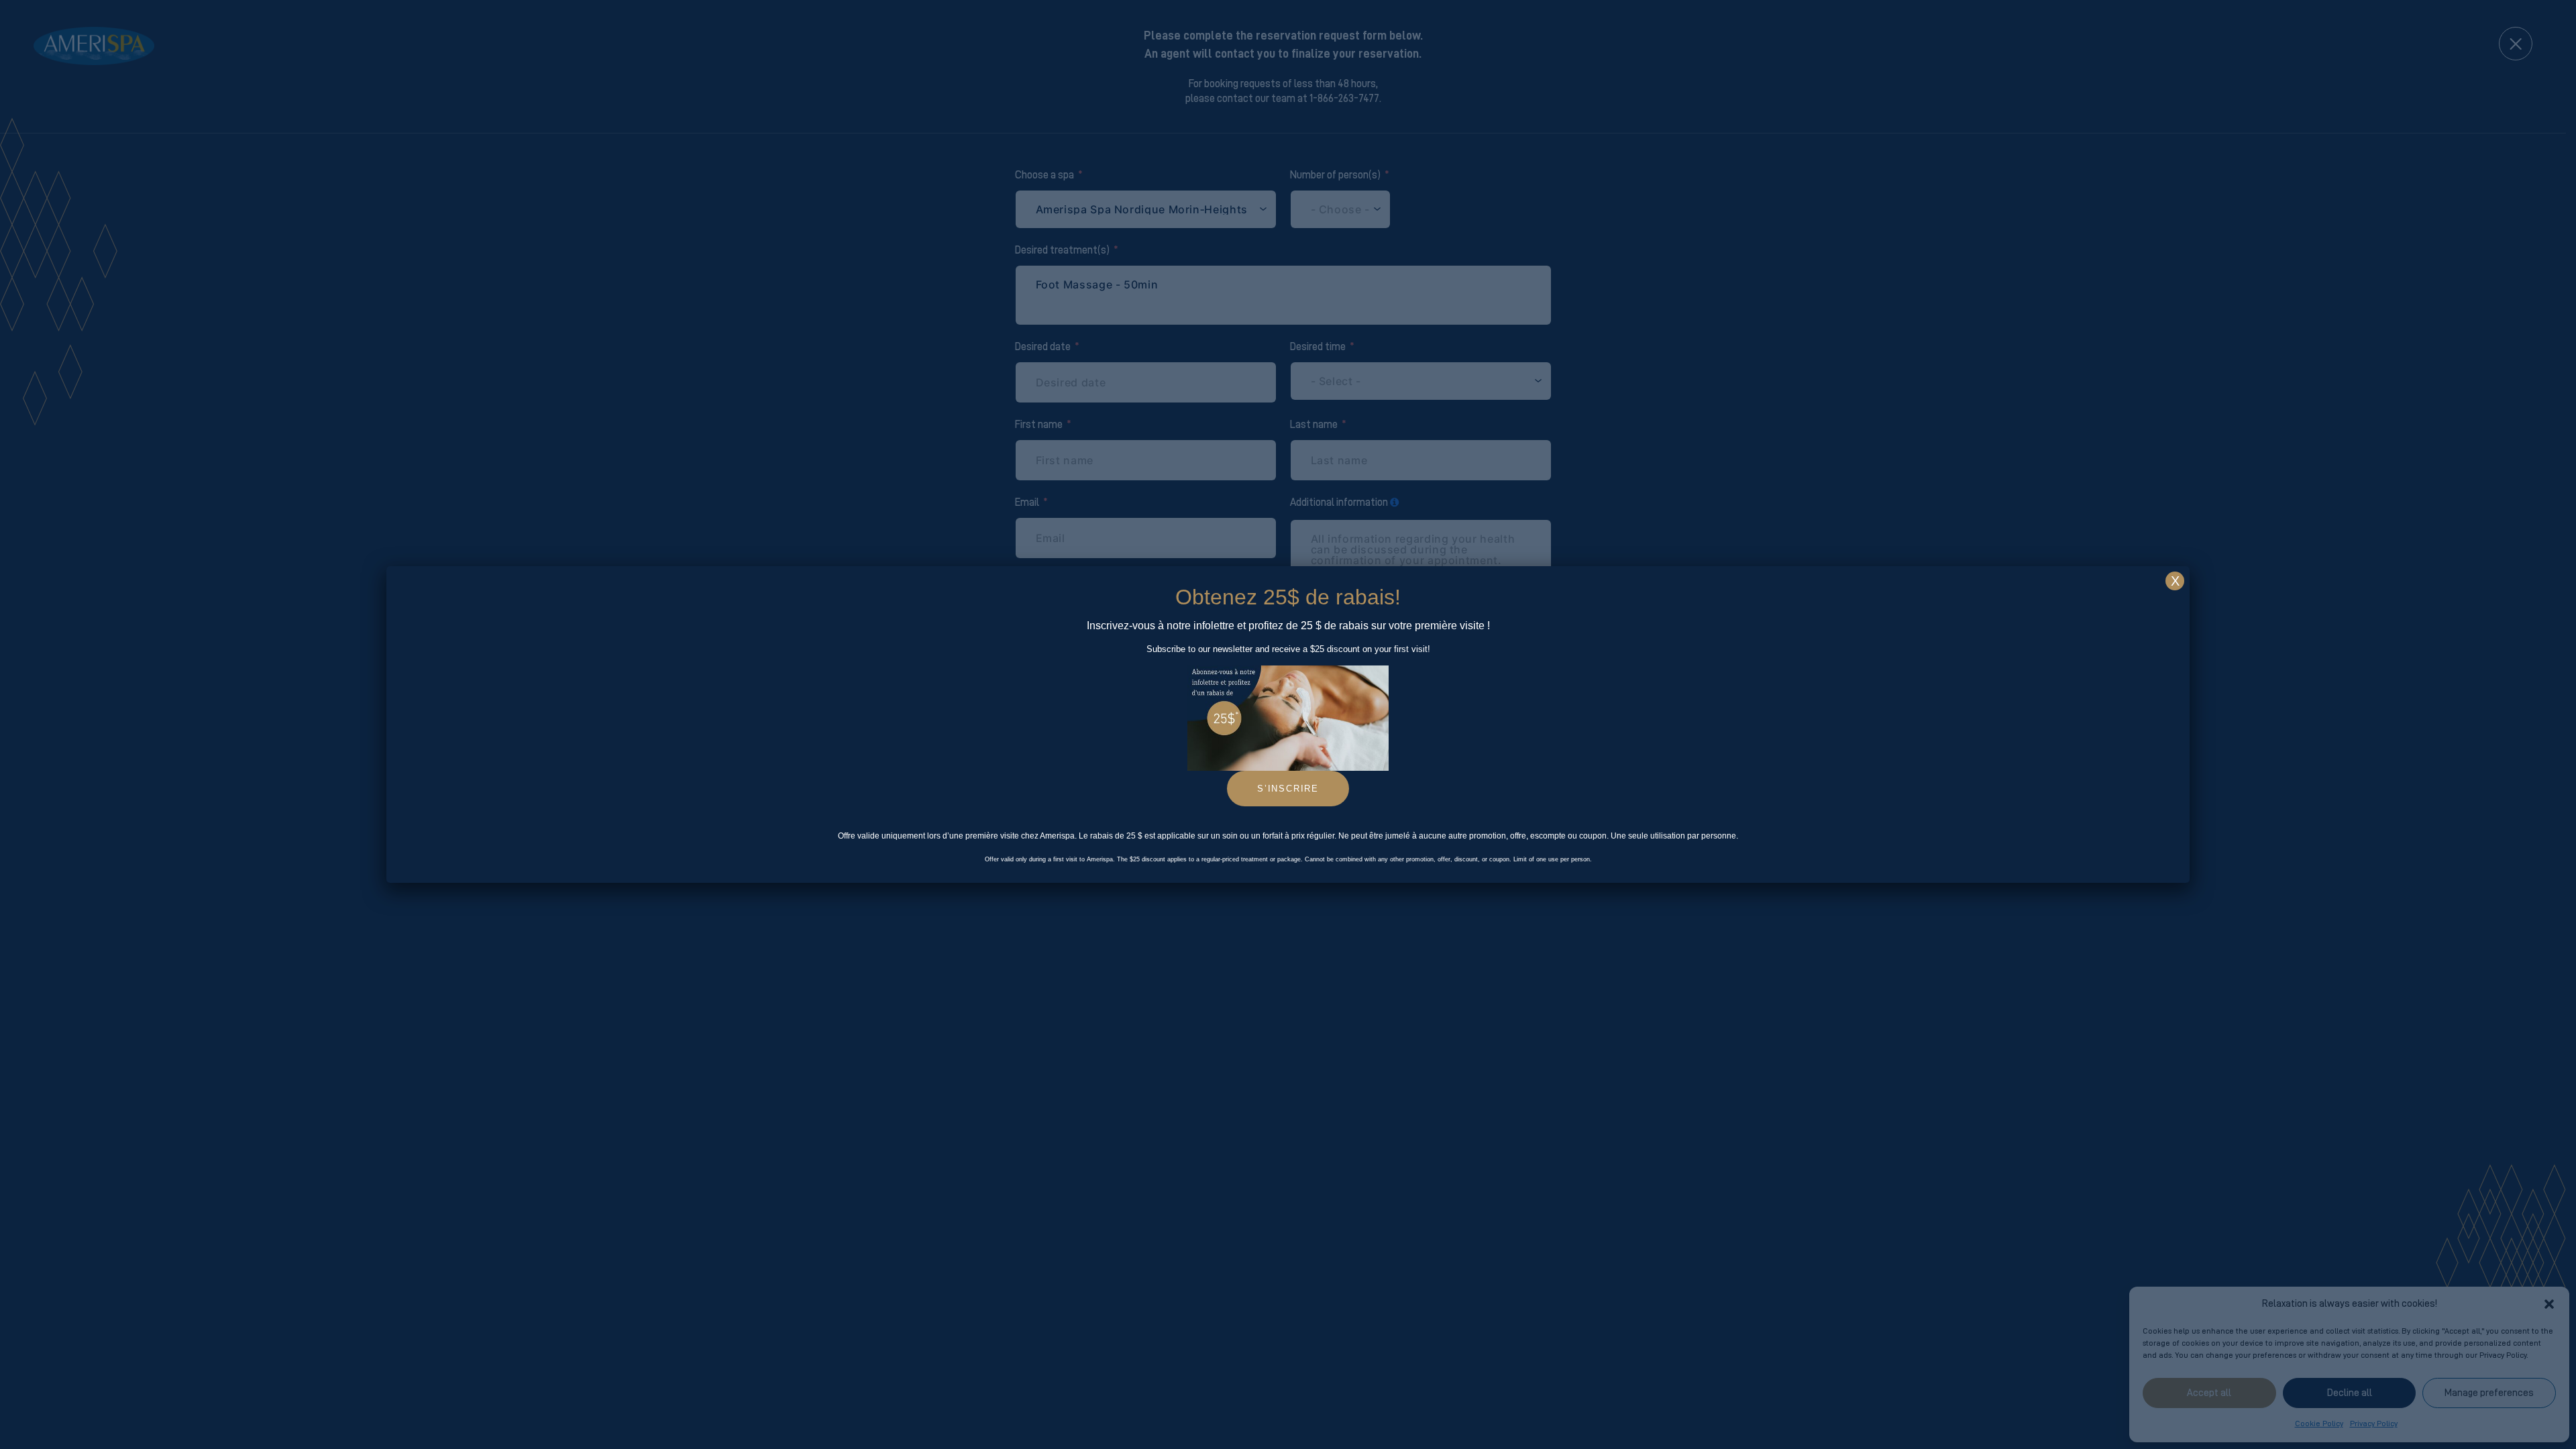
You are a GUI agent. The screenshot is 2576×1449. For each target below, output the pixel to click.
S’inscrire (1288, 789)
